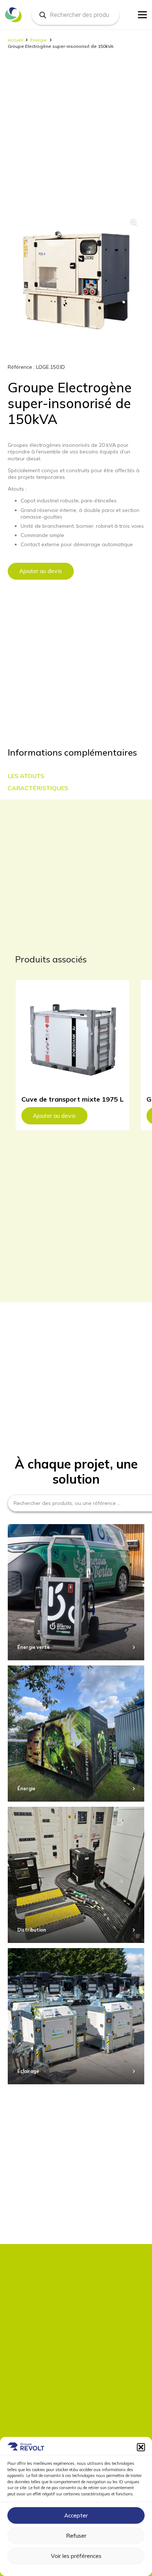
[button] (141, 2447)
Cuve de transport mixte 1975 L (72, 1099)
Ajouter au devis (41, 571)
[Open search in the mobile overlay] (75, 15)
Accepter (76, 2515)
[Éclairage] (76, 2016)
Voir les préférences (76, 2556)
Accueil (15, 40)
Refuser (76, 2536)
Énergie (39, 40)
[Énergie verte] (76, 1592)
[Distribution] (76, 1875)
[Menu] (142, 15)
